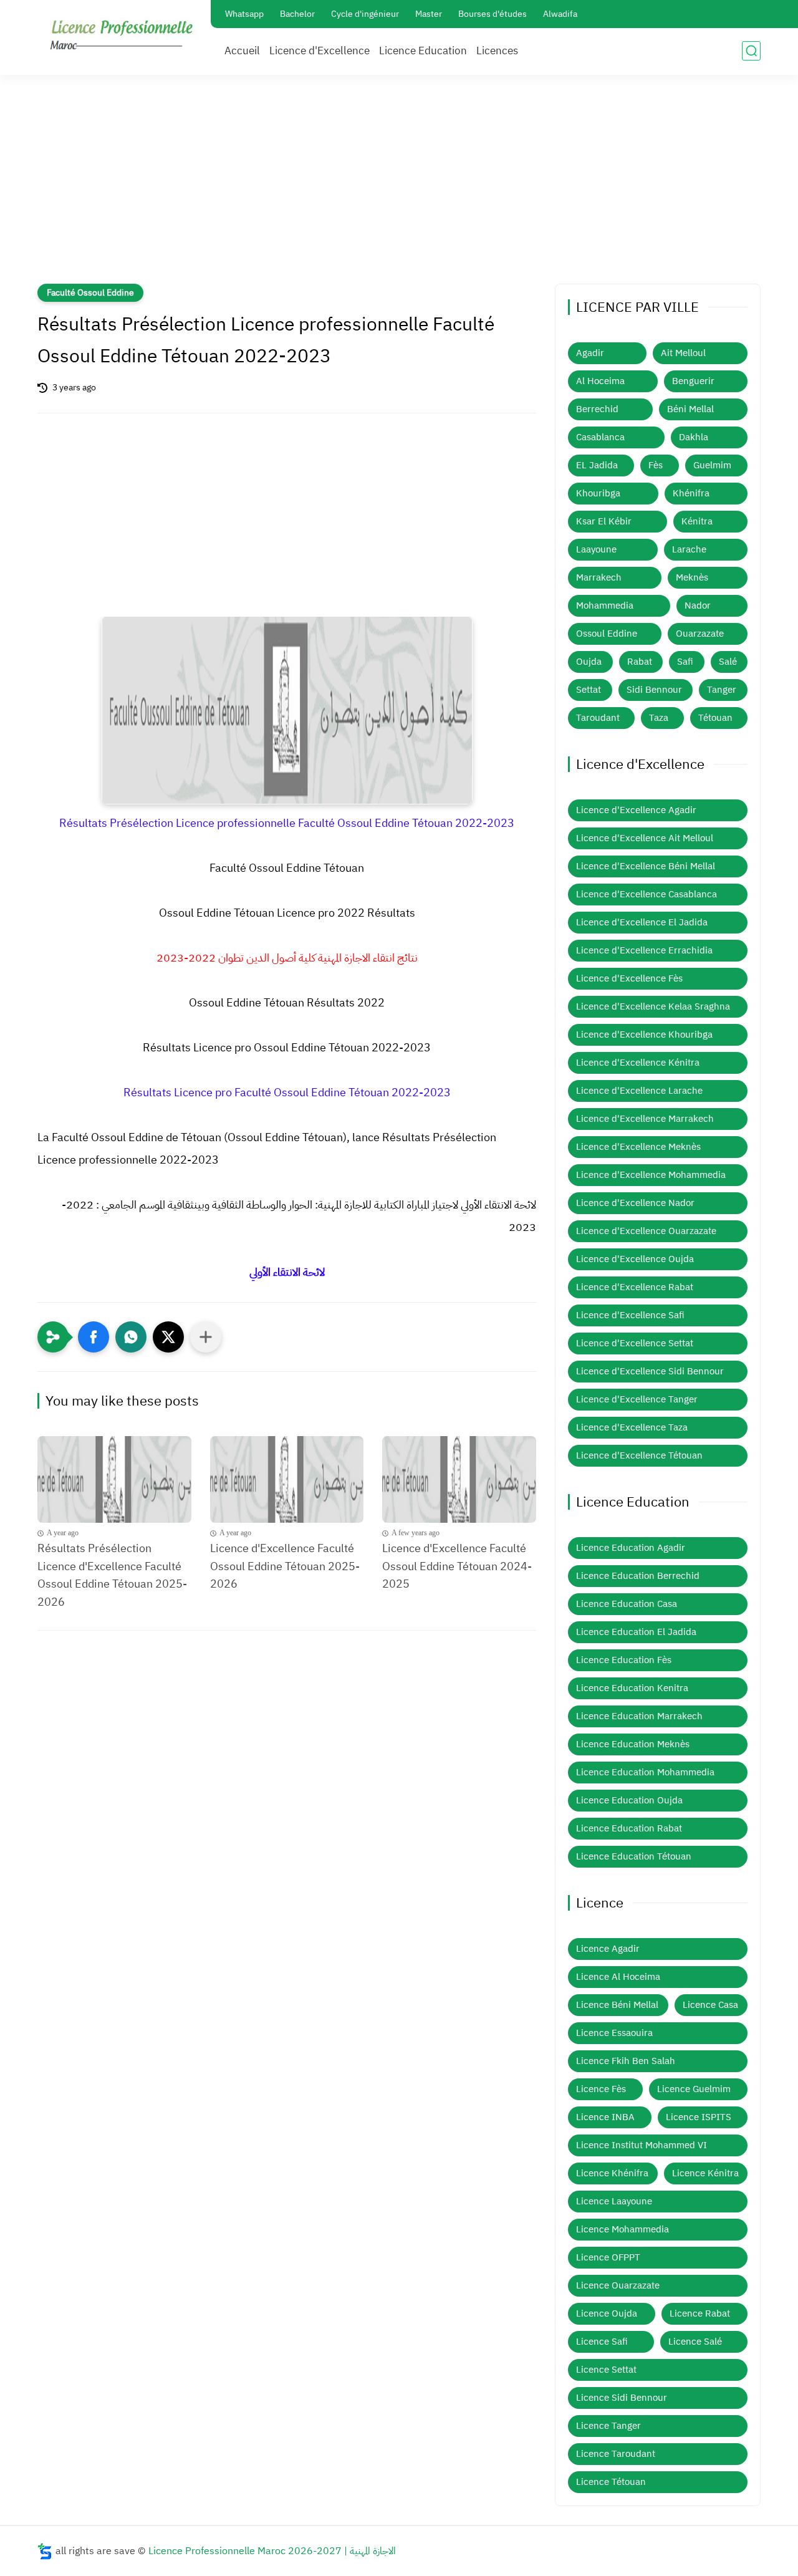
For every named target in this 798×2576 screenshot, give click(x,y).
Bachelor (297, 14)
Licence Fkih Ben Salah (626, 2061)
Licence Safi (602, 2342)
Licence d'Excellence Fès (629, 978)
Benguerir (693, 381)
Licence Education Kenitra (632, 1688)
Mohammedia (605, 605)
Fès (656, 465)
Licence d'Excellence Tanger (637, 1399)
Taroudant (598, 718)
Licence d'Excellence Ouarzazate (646, 1231)
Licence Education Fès (624, 1660)
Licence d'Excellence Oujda (635, 1259)
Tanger (722, 690)
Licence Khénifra (612, 2173)
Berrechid (597, 409)
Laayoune (596, 549)
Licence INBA (605, 2117)
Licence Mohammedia (623, 2229)
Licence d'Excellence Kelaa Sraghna (653, 1006)
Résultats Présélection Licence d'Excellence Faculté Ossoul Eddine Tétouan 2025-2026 (112, 1575)
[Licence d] (287, 1479)
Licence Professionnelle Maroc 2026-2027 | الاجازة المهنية (272, 2551)
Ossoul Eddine (607, 634)
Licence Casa (710, 2005)
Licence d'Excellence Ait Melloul (645, 838)
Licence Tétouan (611, 2482)
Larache (689, 549)
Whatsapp (244, 14)
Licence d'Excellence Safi (630, 1315)
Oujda (589, 662)
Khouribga (598, 493)
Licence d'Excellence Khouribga (644, 1035)
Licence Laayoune (614, 2201)
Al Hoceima (600, 381)
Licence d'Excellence (320, 51)
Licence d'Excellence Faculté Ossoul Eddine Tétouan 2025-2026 (285, 1566)
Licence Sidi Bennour (622, 2398)
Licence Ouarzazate (618, 2285)
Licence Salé (695, 2342)
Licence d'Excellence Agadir (636, 810)
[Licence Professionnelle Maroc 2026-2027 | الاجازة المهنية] (122, 36)
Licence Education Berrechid (638, 1576)
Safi (685, 662)
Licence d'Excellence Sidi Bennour (650, 1371)
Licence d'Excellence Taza (632, 1427)
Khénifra (691, 493)
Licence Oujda (607, 2313)
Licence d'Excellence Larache (639, 1091)
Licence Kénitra (705, 2173)
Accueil (242, 51)
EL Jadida (597, 465)
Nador (698, 605)
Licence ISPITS (699, 2117)
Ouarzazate (700, 634)
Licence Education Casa (627, 1604)
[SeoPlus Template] (45, 2551)
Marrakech (599, 577)
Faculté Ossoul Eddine (90, 293)
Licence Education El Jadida (636, 1632)
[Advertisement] (399, 187)
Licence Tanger (608, 2426)
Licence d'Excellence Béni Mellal (646, 866)
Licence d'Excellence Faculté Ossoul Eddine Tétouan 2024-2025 (457, 1566)
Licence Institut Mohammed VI (642, 2145)
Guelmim (712, 465)
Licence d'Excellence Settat (635, 1343)
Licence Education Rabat (629, 1828)
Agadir (590, 353)
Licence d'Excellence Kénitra (638, 1063)
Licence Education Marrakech (639, 1716)
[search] (751, 51)
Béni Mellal (690, 409)
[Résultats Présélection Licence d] (114, 1479)
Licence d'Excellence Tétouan (639, 1455)
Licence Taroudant (616, 2454)
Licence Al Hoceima (618, 1977)
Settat (589, 690)
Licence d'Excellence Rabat (635, 1287)
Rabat (640, 662)
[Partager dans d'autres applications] (206, 1337)
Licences (497, 51)
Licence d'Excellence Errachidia (644, 950)
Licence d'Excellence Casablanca (647, 894)
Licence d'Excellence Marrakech (645, 1119)
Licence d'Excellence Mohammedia (651, 1175)
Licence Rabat (700, 2313)
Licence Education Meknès (633, 1744)
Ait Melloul (683, 353)
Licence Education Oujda (629, 1800)
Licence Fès (601, 2089)
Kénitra (697, 521)
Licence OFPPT (608, 2257)
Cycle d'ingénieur (365, 14)
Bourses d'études (493, 14)
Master (429, 14)
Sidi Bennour (654, 690)
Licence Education (423, 51)
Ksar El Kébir (604, 521)
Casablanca (600, 437)
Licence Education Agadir (631, 1548)
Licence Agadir (608, 1949)
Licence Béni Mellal (617, 2005)
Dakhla (694, 437)
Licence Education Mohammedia (645, 1772)
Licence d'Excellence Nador (635, 1203)
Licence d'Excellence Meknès (638, 1147)
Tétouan (715, 718)
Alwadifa (560, 14)
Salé (728, 662)
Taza (659, 718)
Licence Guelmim (694, 2089)
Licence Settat (606, 2370)
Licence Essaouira (614, 2033)
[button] (94, 1337)
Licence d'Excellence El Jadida (642, 922)
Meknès (692, 577)
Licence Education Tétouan (634, 1856)
